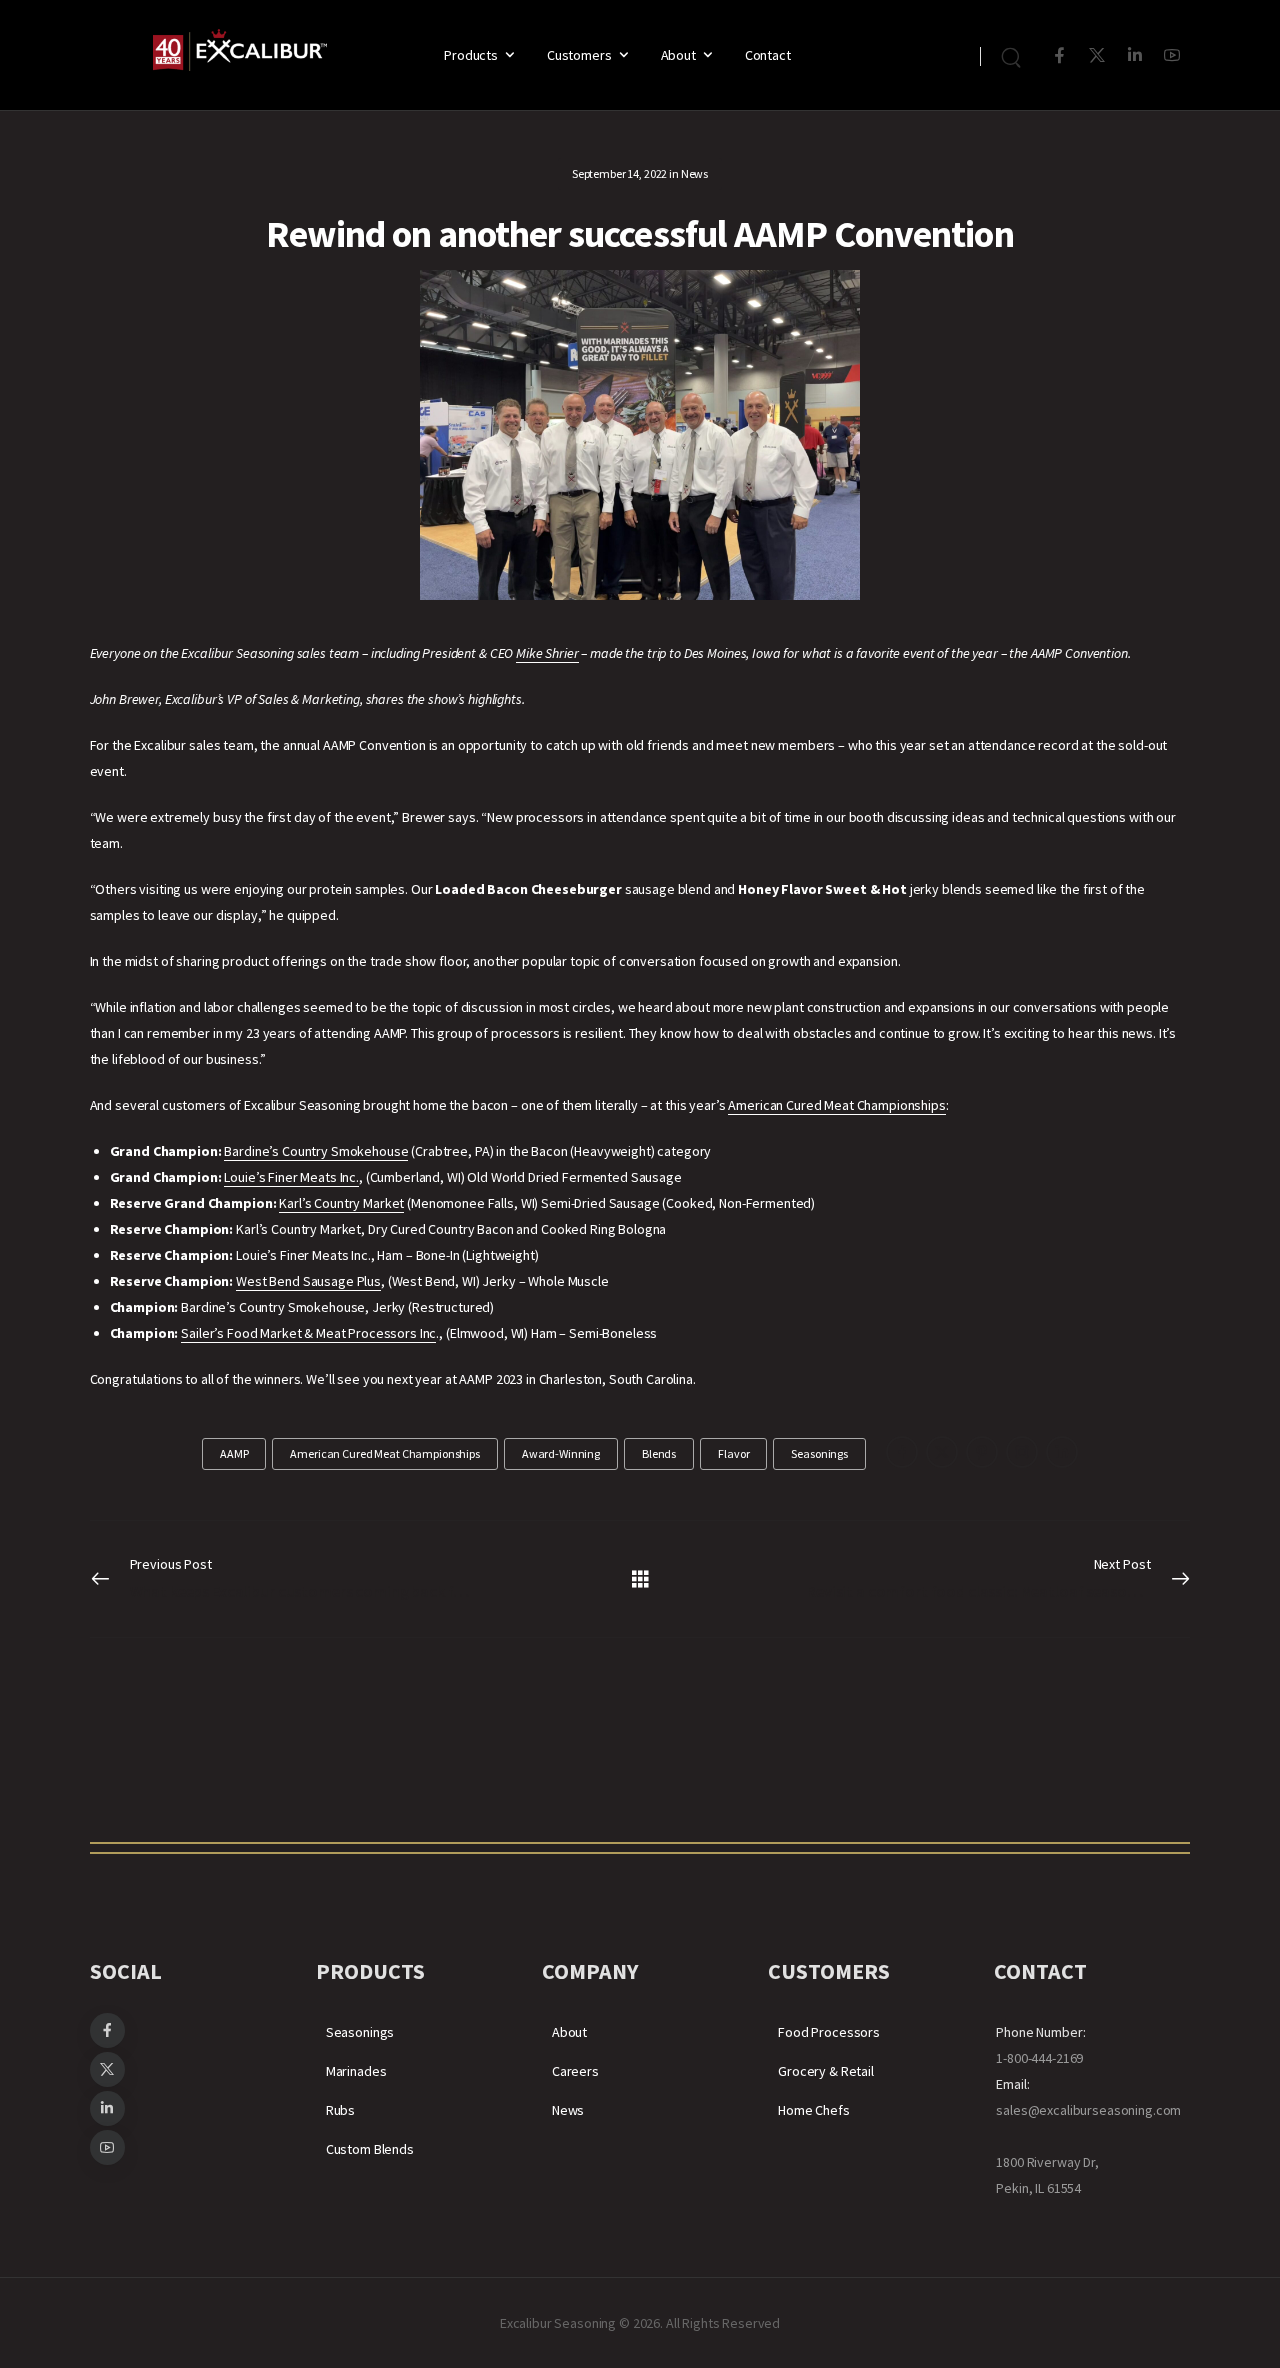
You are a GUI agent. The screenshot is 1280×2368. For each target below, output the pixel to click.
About (678, 55)
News (694, 173)
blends (659, 1453)
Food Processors (829, 2032)
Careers (575, 2071)
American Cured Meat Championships (836, 1105)
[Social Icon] (1059, 55)
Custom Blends (370, 2149)
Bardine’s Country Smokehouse (316, 1151)
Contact (768, 55)
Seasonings (360, 2032)
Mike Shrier (547, 653)
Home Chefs (814, 2110)
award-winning (561, 1453)
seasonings (819, 1453)
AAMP (234, 1453)
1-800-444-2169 (1039, 2058)
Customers (579, 55)
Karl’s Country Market (341, 1203)
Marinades (356, 2071)
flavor (733, 1453)
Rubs (340, 2110)
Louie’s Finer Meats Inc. (291, 1177)
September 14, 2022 (619, 173)
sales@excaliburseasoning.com (1088, 2110)
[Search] (1013, 55)
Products (471, 55)
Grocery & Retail (826, 2071)
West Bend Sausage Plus (308, 1281)
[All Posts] (640, 1577)
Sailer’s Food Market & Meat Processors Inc (308, 1333)
